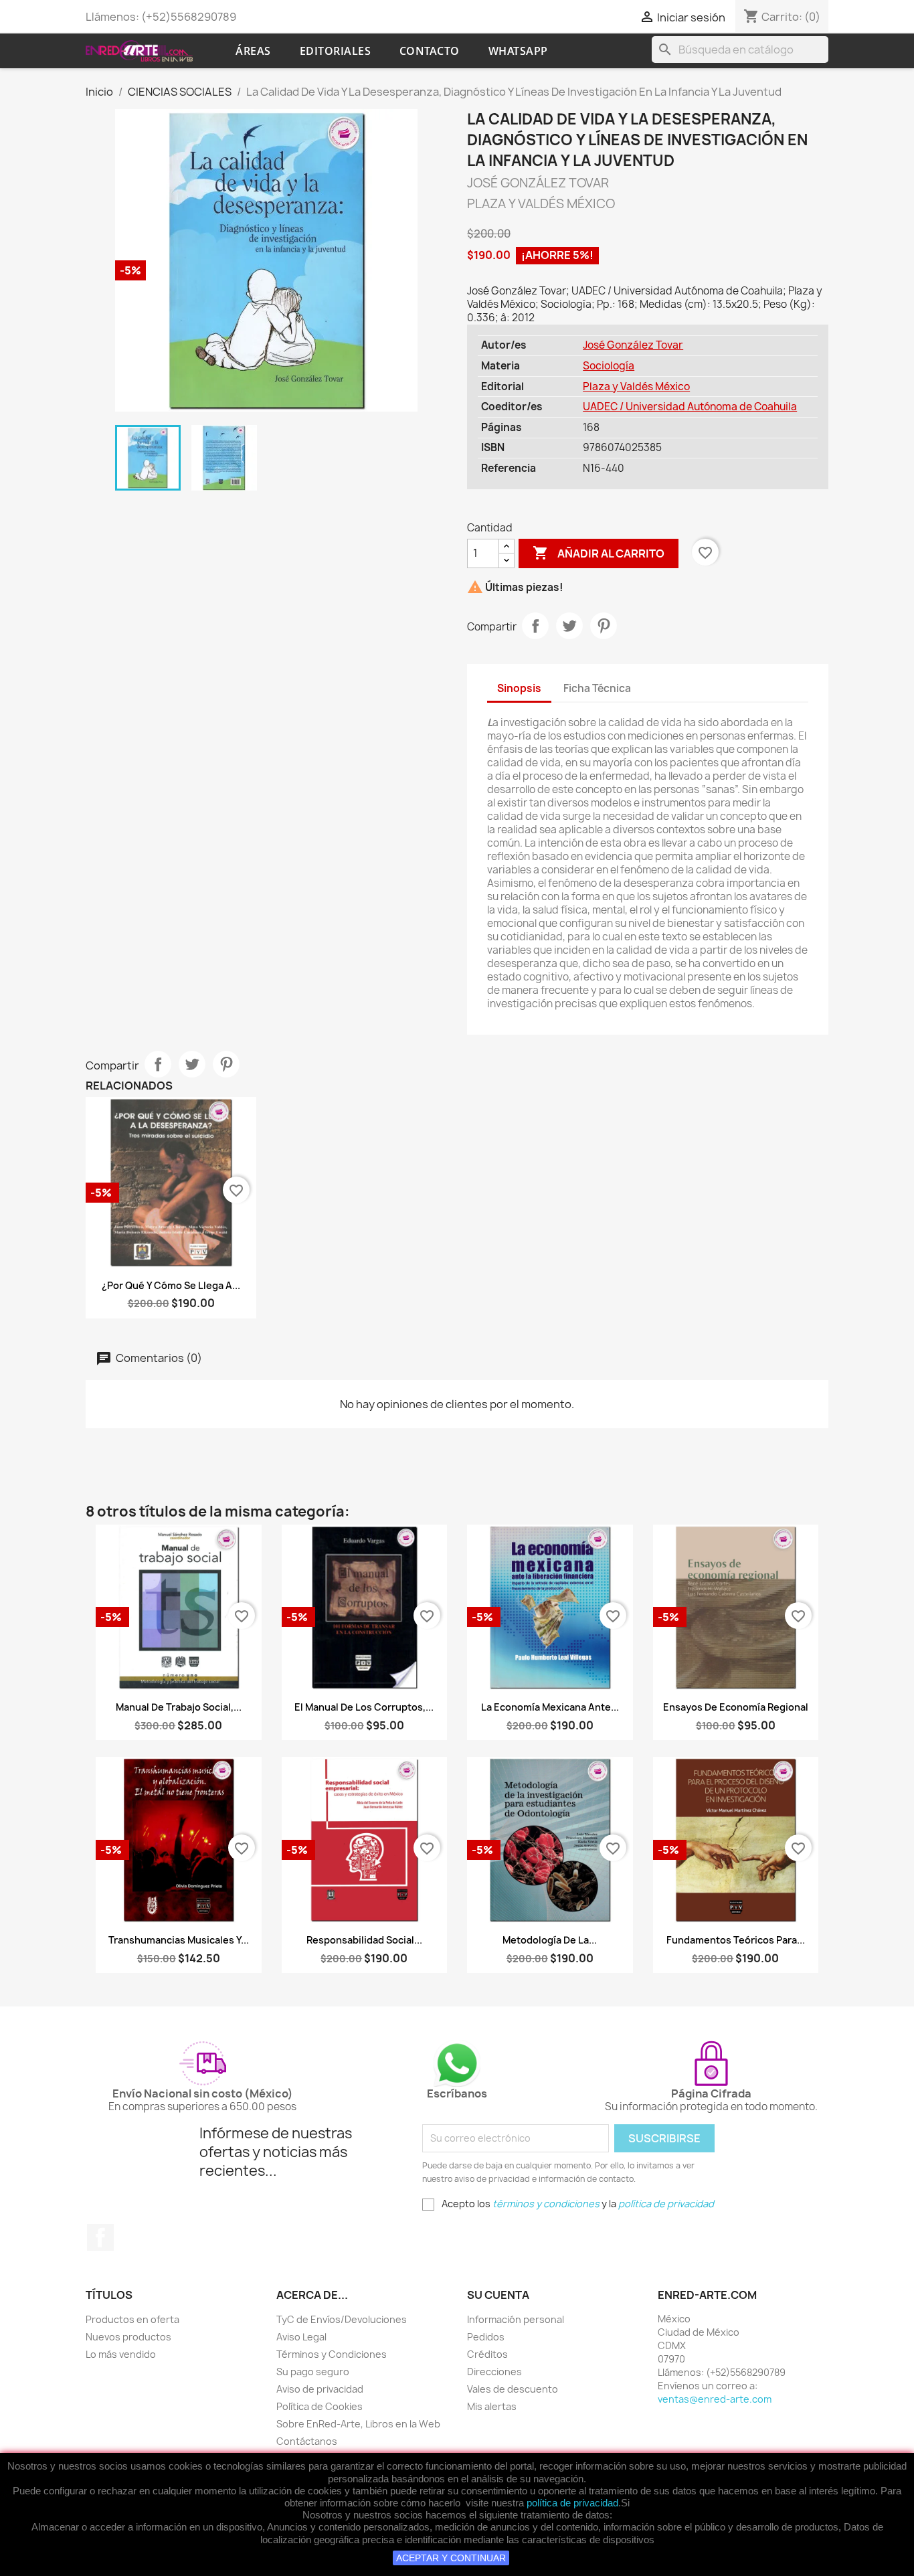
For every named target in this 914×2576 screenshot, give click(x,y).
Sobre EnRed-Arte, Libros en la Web (358, 2424)
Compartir (535, 626)
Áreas (253, 51)
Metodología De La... (550, 1940)
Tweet (569, 626)
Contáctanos (307, 2441)
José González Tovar (633, 345)
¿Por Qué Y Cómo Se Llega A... (171, 1285)
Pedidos (486, 2337)
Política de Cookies (319, 2406)
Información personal (516, 2319)
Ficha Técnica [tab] (597, 688)
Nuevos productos (128, 2337)
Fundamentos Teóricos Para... (736, 1940)
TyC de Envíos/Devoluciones (342, 2319)
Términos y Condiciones (332, 2354)
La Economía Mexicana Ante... (550, 1707)
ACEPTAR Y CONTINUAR (451, 2558)
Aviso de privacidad (320, 2389)
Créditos (487, 2354)
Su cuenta (498, 2295)
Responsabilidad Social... (364, 1940)
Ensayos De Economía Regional (736, 1707)
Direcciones (494, 2372)
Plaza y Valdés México (636, 387)
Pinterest (604, 626)
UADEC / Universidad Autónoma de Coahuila (690, 407)
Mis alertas (492, 2406)
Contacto (430, 51)
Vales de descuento (513, 2389)
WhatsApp (518, 51)
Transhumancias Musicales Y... (179, 1940)
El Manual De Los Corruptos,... (364, 1707)
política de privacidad (572, 2503)
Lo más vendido (121, 2354)
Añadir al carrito (599, 553)
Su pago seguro (313, 2372)
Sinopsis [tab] (519, 688)
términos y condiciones (546, 2204)
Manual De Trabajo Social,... (179, 1707)
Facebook (100, 2237)
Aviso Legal (301, 2337)
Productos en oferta (132, 2319)
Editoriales (336, 51)
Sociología (609, 366)
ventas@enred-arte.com (715, 2399)
